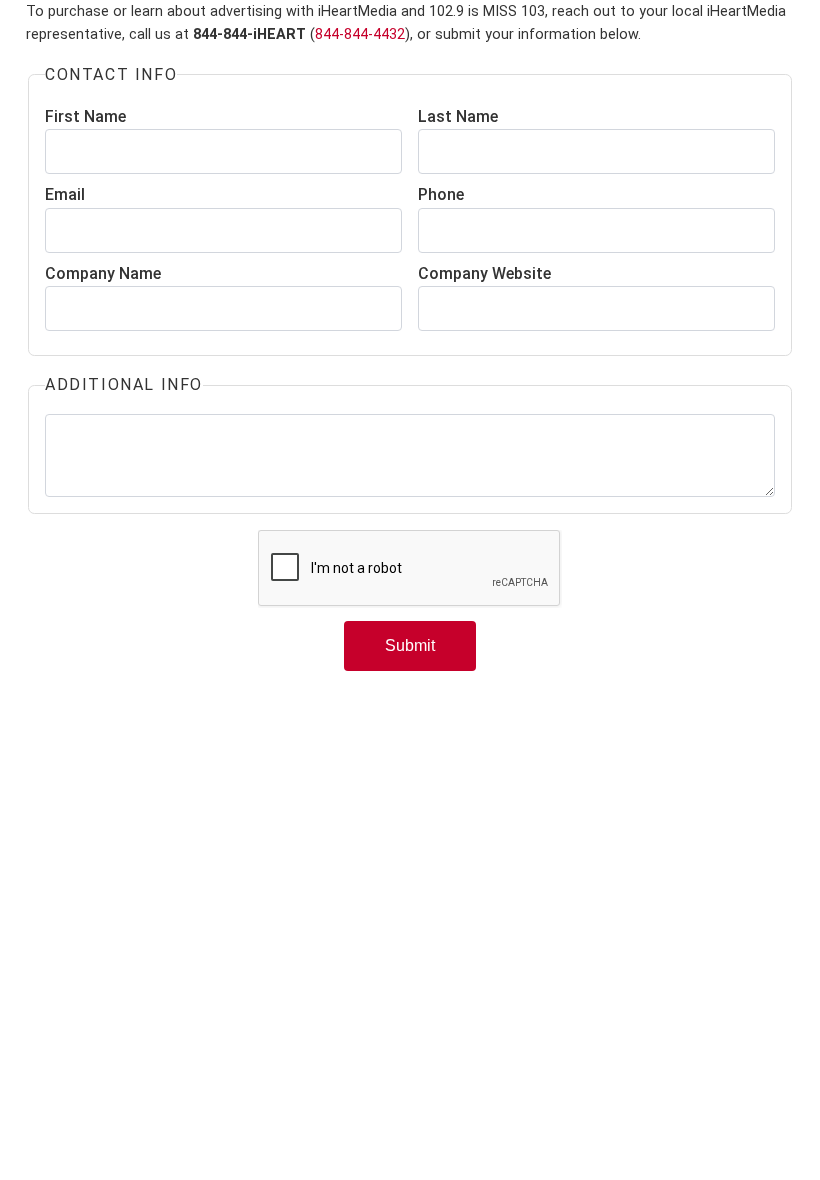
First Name (85, 116)
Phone (441, 194)
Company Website (484, 273)
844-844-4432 (360, 34)
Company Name (103, 273)
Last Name (458, 116)
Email (65, 194)
